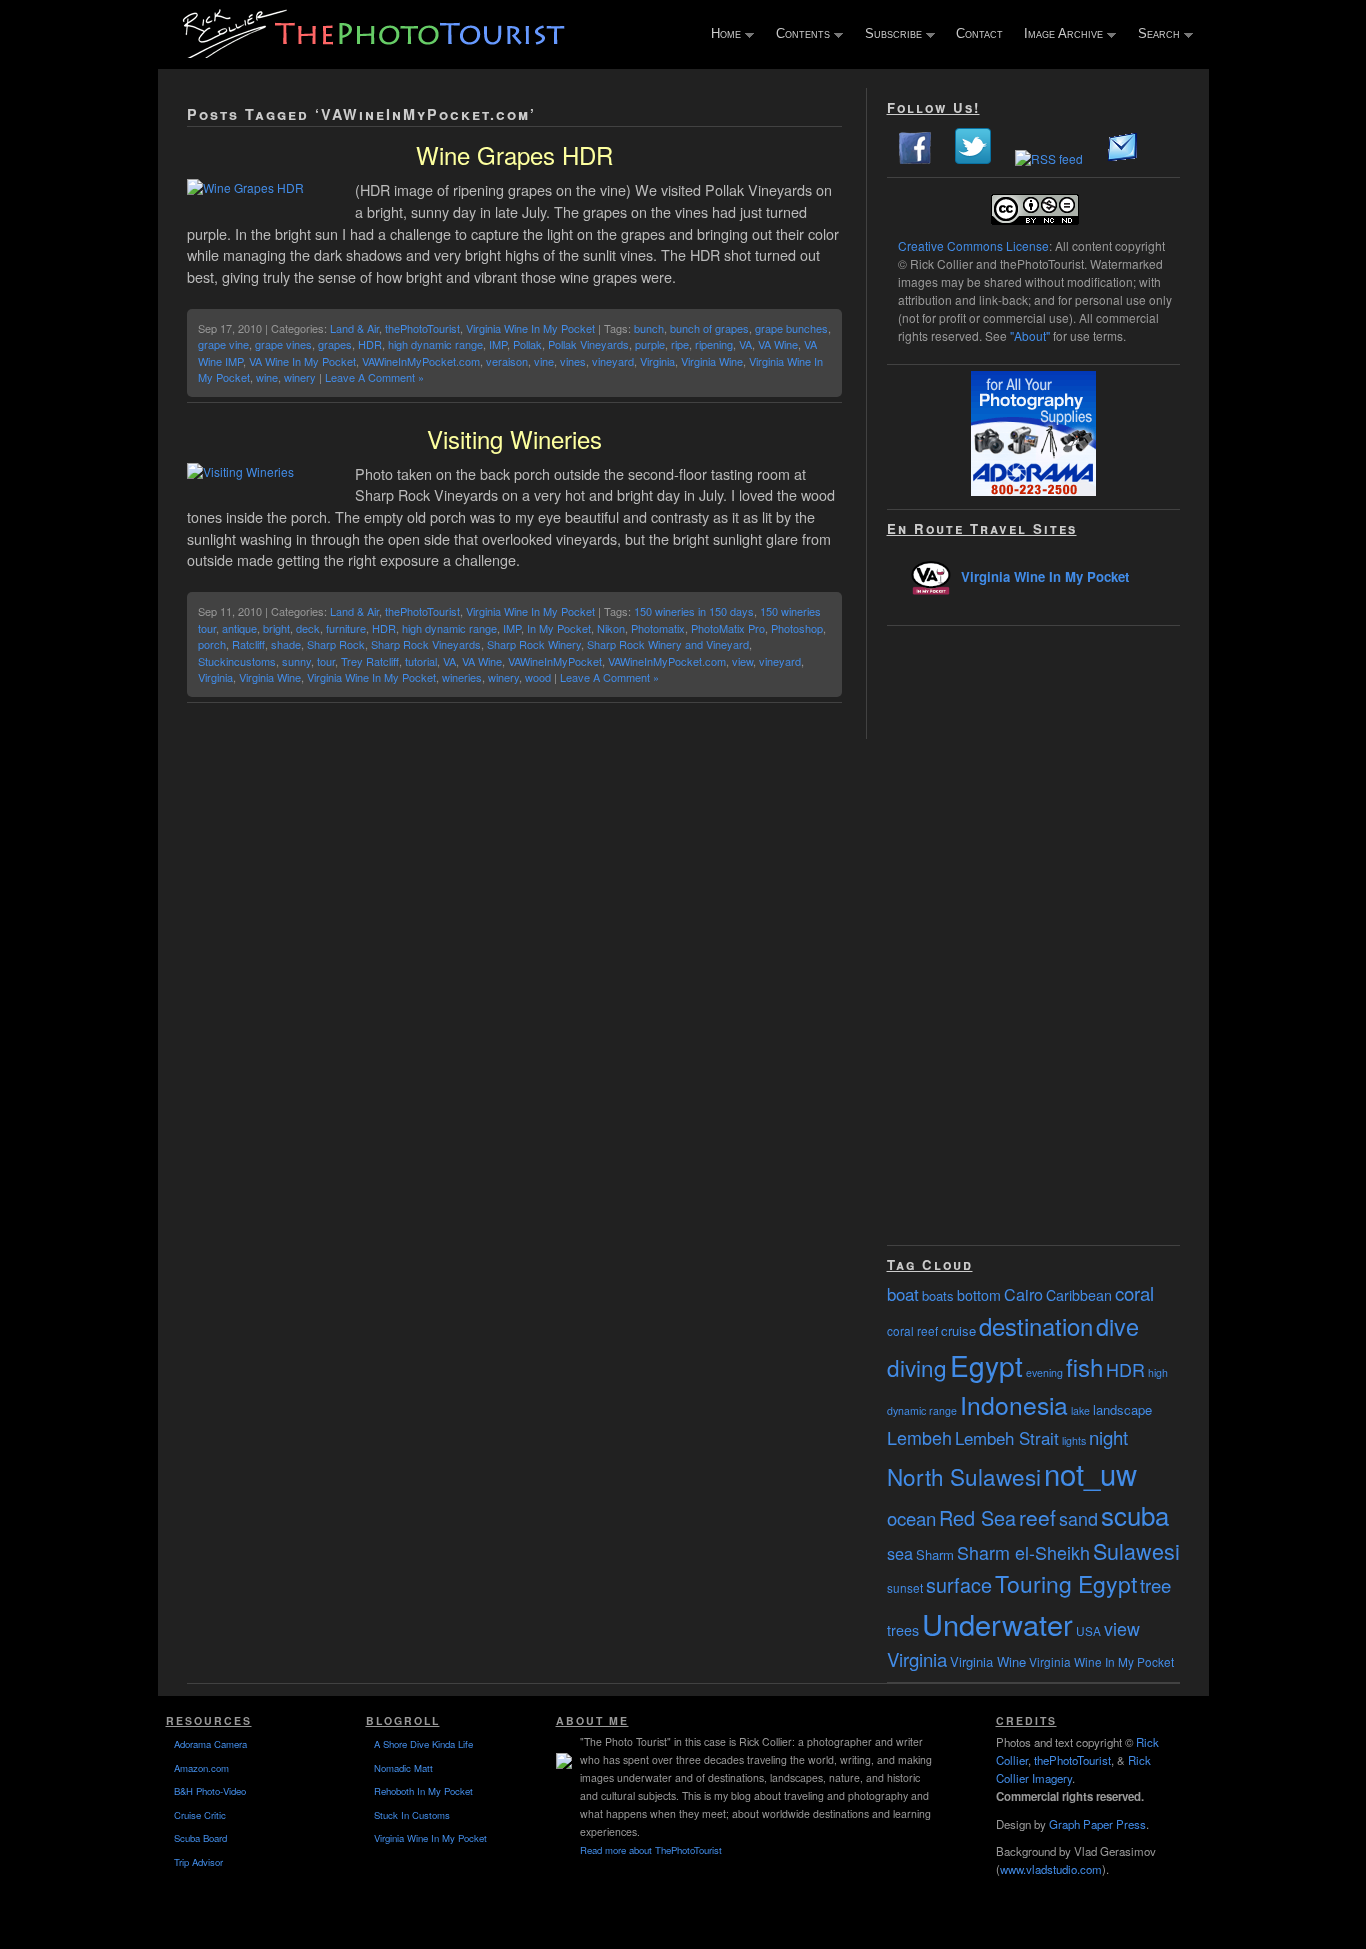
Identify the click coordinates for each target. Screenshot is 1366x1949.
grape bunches (791, 328)
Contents (798, 35)
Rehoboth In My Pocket (423, 1791)
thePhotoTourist (422, 328)
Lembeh (919, 1437)
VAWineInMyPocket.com (421, 361)
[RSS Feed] (1049, 158)
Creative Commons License (973, 245)
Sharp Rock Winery (534, 644)
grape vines (283, 344)
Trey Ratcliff (370, 661)
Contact (979, 33)
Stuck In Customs (412, 1815)
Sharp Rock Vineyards (426, 644)
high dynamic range (435, 344)
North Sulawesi (964, 1476)
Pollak (527, 344)
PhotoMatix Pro (728, 628)
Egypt (986, 1365)
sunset (905, 1587)
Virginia (657, 361)
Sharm (935, 1554)
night (1108, 1437)
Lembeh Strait (1007, 1438)
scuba (1135, 1514)
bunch (649, 328)
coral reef (912, 1330)
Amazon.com (201, 1768)
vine (544, 361)
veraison (507, 361)
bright (276, 628)
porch (212, 644)
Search (1154, 35)
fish (1084, 1366)
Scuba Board (200, 1838)
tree (1155, 1585)
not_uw (1090, 1473)
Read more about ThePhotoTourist (651, 1850)
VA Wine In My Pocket (302, 361)
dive (1117, 1326)
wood (538, 677)
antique (239, 628)
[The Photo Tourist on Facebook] (915, 158)
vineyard (613, 361)
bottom (979, 1295)
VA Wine (778, 344)
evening (1044, 1372)
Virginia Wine (712, 361)
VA (745, 344)
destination (1036, 1325)
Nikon (611, 628)
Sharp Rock (336, 644)
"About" (1030, 335)
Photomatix (658, 628)
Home (721, 35)
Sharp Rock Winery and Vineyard (668, 644)
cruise (958, 1330)
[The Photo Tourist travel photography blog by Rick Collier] (376, 51)
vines (573, 361)
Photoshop (797, 628)
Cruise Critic (200, 1815)
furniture (346, 628)
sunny (296, 661)
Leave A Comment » (374, 377)
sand (1078, 1518)
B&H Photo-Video (210, 1791)
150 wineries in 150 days (694, 611)
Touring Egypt (1066, 1583)
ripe (680, 344)
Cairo (1023, 1294)
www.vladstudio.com (1051, 1869)
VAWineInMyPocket (555, 661)
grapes (335, 344)
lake (1080, 1410)
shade (286, 644)
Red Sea (977, 1517)
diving (917, 1367)
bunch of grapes (709, 328)
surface (959, 1584)
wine (267, 377)
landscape (1122, 1409)
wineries (462, 677)
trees (903, 1630)
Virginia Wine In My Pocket (530, 328)
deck (308, 628)
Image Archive (1059, 35)
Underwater (997, 1623)
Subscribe (889, 35)
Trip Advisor (198, 1862)
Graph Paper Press (1097, 1824)
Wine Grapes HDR (514, 154)
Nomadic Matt (403, 1768)
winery (300, 377)
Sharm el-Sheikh (1023, 1552)
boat (903, 1294)
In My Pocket (559, 628)
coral (1134, 1293)
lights (1074, 1440)
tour (326, 661)
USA (1088, 1630)
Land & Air (354, 328)
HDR (370, 344)
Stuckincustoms (237, 661)
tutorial (421, 661)
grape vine (223, 344)
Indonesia (1014, 1404)
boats (938, 1295)
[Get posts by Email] (1123, 158)
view (742, 661)
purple (650, 344)
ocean (911, 1518)
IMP (498, 344)
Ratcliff (248, 644)
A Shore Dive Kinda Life (423, 1744)
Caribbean (1079, 1295)
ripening (714, 344)
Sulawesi (1136, 1550)
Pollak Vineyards (588, 344)
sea (900, 1553)
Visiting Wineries (514, 438)
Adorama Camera (210, 1744)
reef (1037, 1517)
